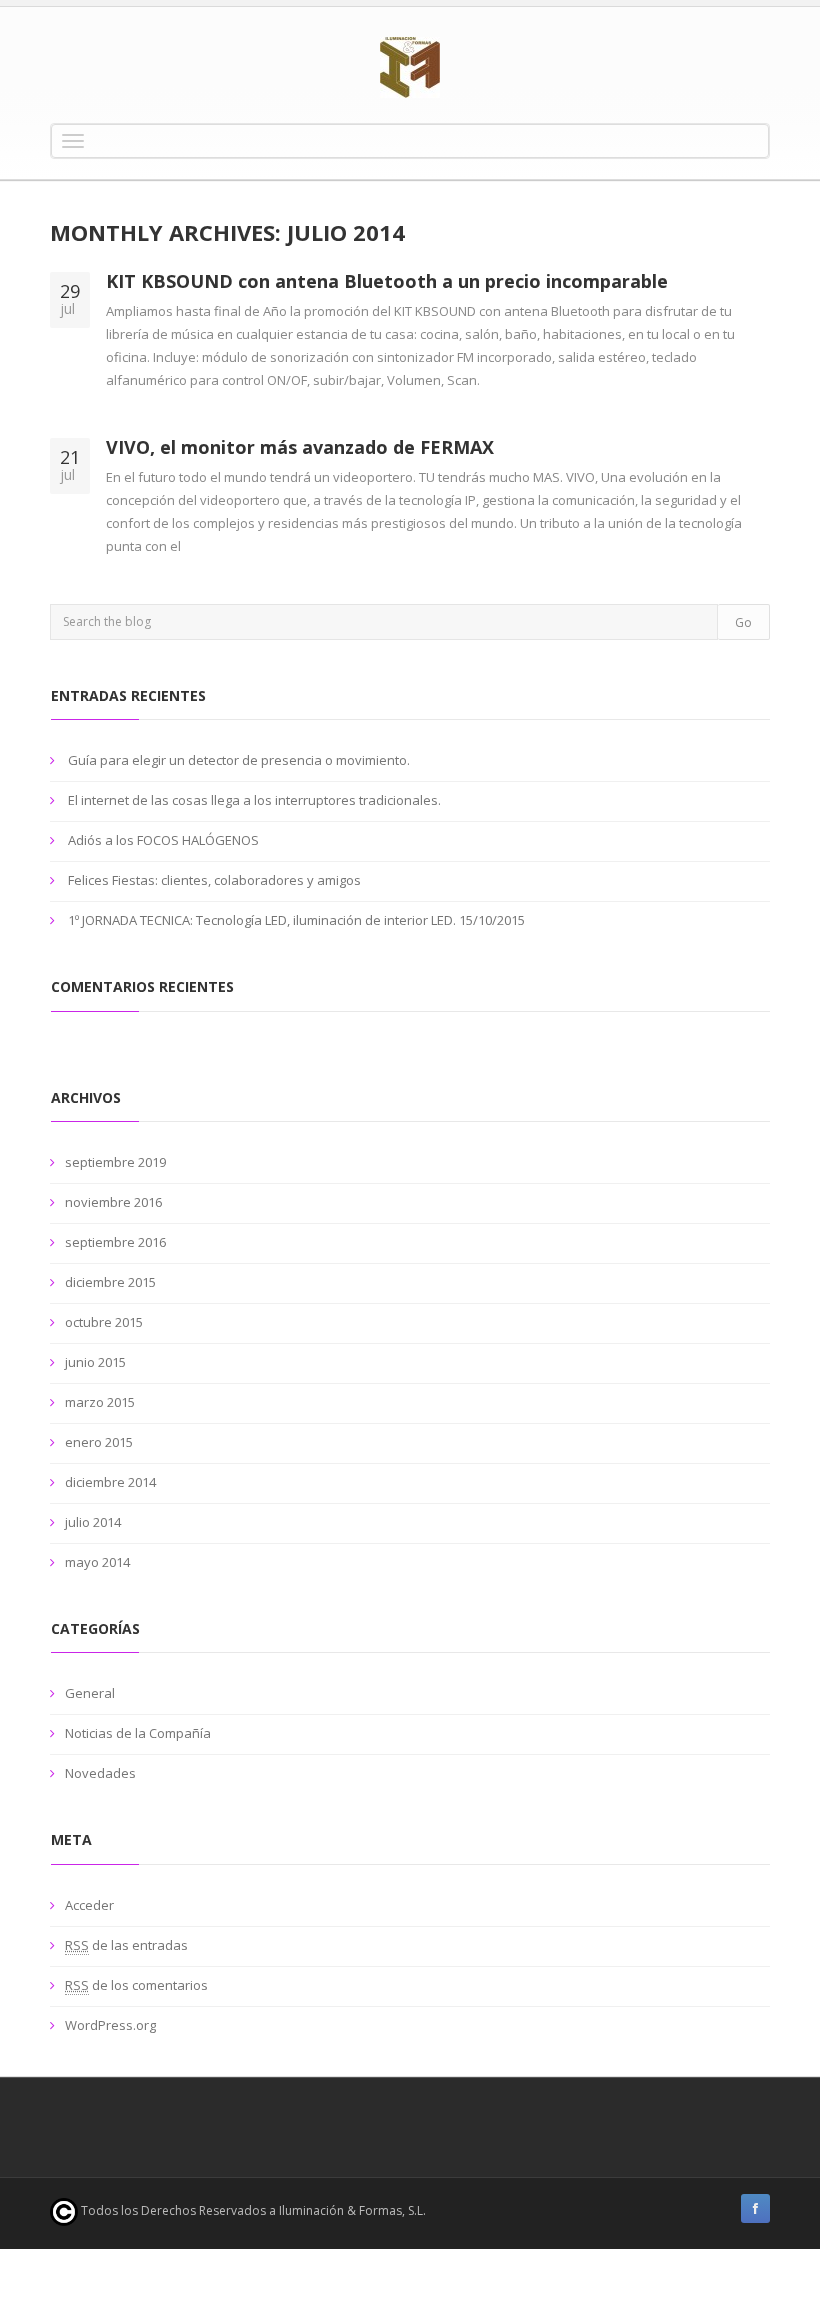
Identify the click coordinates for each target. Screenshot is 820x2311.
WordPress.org (110, 2025)
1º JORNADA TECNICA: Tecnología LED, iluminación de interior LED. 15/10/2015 (296, 920)
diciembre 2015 (110, 1282)
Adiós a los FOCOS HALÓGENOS (163, 840)
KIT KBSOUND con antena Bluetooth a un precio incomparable (387, 281)
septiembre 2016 (115, 1242)
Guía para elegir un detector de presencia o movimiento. (239, 760)
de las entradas (126, 1945)
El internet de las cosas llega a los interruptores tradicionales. (254, 800)
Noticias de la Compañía (138, 1733)
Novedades (100, 1773)
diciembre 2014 (110, 1482)
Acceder (89, 1905)
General (90, 1693)
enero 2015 (99, 1442)
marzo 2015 (100, 1402)
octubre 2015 (104, 1322)
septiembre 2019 (115, 1162)
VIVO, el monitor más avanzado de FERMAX (300, 447)
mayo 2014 (97, 1562)
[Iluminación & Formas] (410, 67)
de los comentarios (136, 1985)
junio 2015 (95, 1362)
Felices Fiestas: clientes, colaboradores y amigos (214, 880)
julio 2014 (93, 1522)
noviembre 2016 (113, 1202)
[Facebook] (755, 2208)
